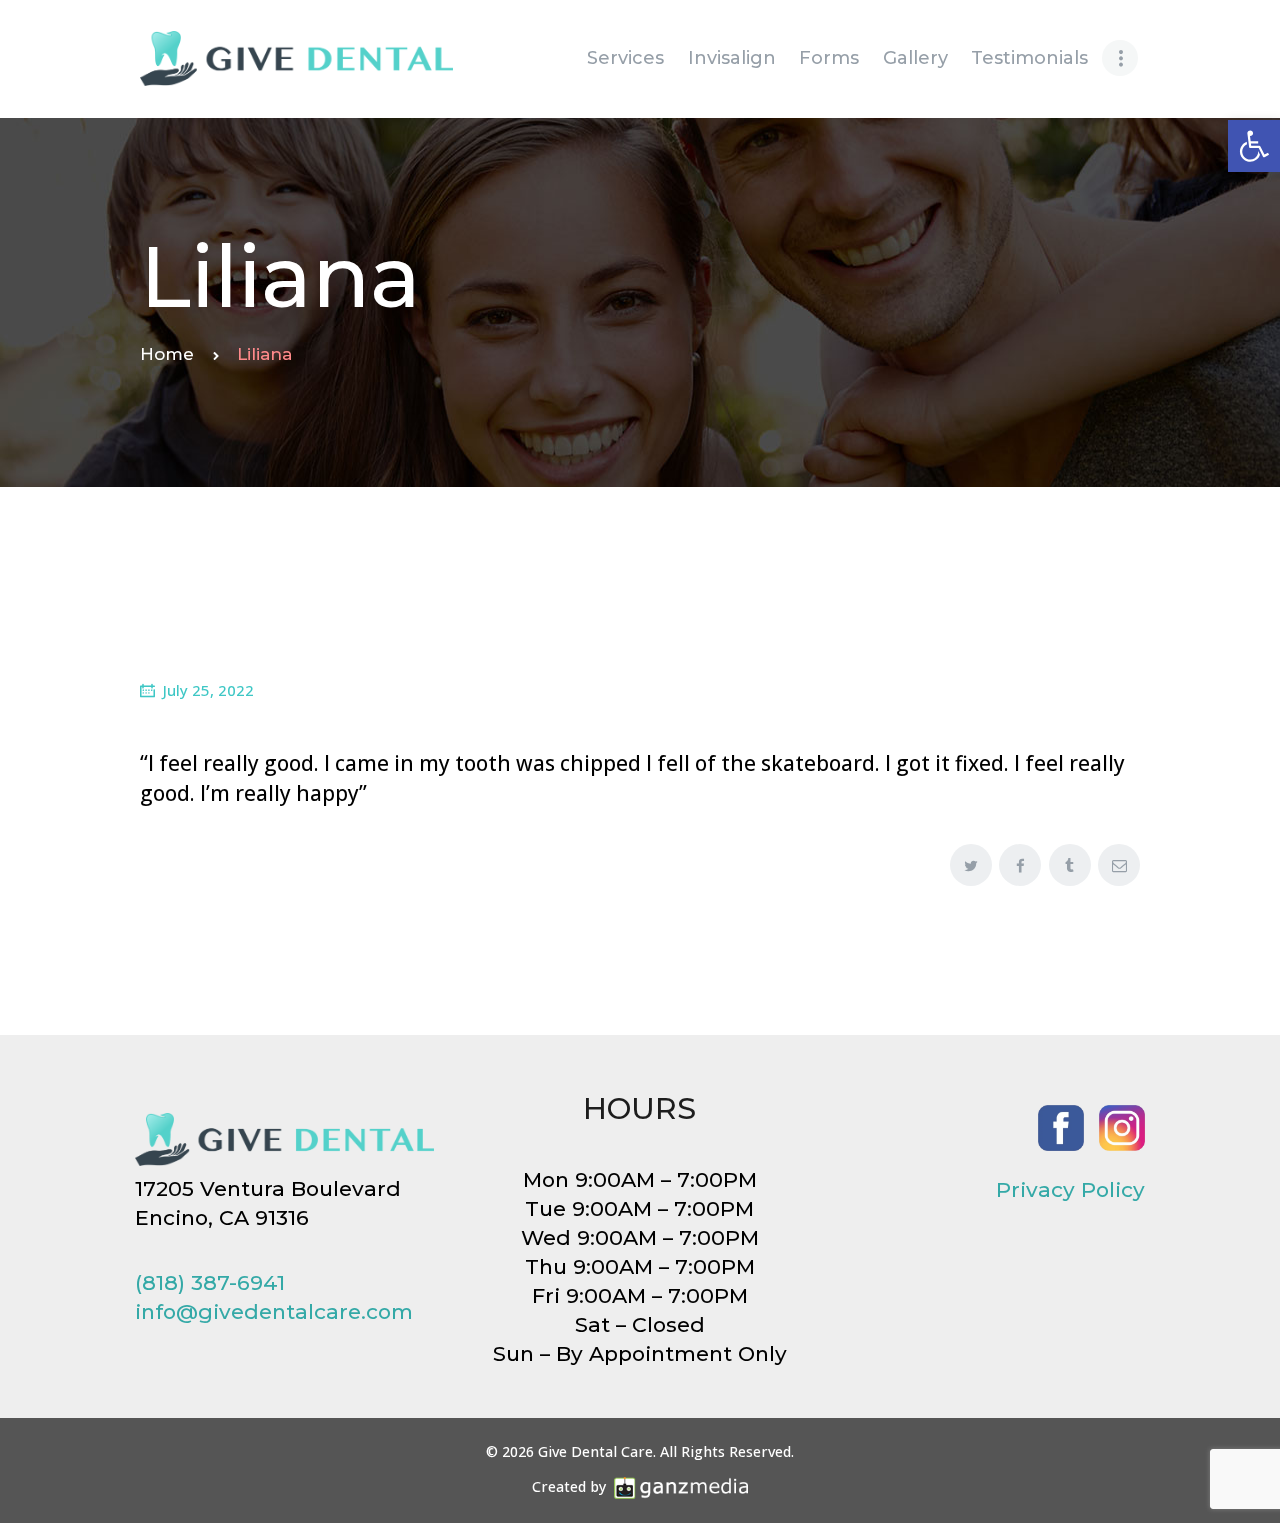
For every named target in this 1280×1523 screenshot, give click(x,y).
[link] (1254, 146)
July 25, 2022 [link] (208, 690)
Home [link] (167, 354)
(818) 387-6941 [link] (210, 1282)
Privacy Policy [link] (1070, 1189)
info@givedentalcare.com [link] (274, 1311)
